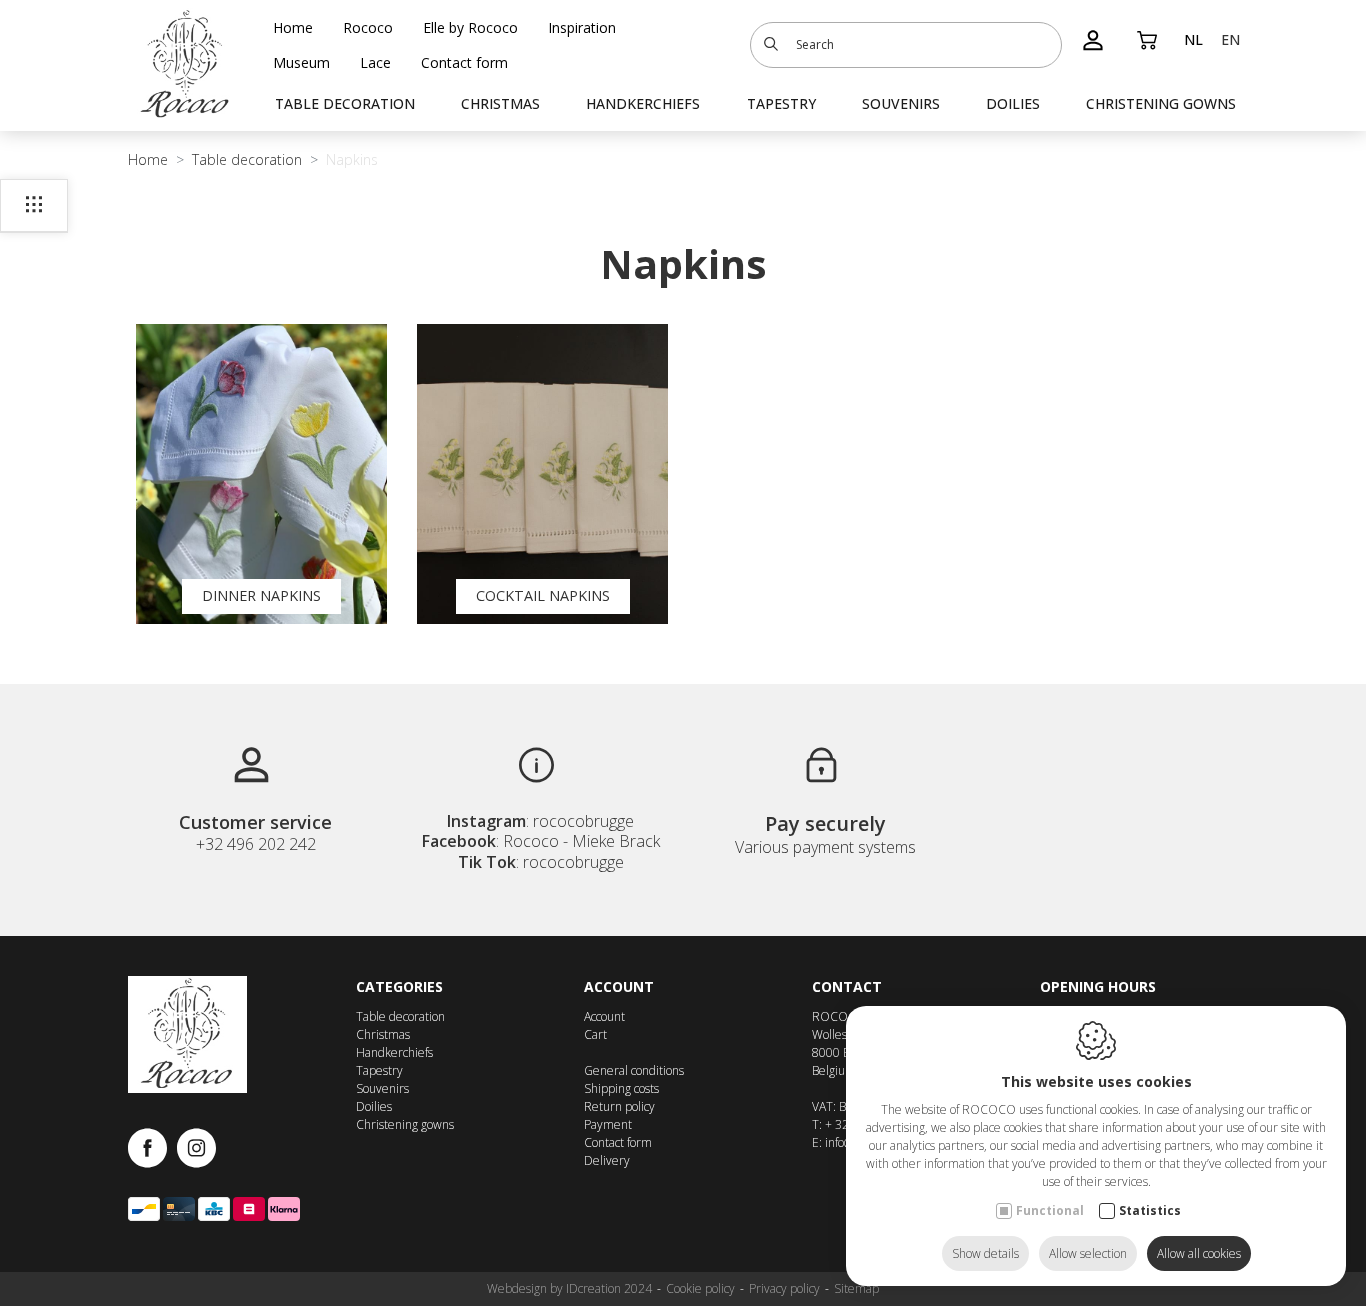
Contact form (464, 62)
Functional (1050, 1210)
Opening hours (1098, 986)
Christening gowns (1161, 103)
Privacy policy (784, 1288)
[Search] (771, 45)
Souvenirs (901, 103)
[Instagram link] (196, 1149)
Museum (301, 62)
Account (619, 986)
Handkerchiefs (643, 103)
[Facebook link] (152, 1149)
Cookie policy (700, 1288)
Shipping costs (621, 1088)
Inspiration (582, 27)
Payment (608, 1124)
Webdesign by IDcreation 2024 (569, 1288)
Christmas (500, 103)
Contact (847, 986)
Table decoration (345, 103)
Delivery (607, 1160)
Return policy (619, 1106)
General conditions (634, 1070)
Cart (595, 1034)
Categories (399, 986)
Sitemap (856, 1288)
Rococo (368, 27)
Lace (375, 62)
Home (293, 27)
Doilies (1013, 103)
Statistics (1150, 1210)
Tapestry (781, 103)
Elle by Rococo (470, 27)
